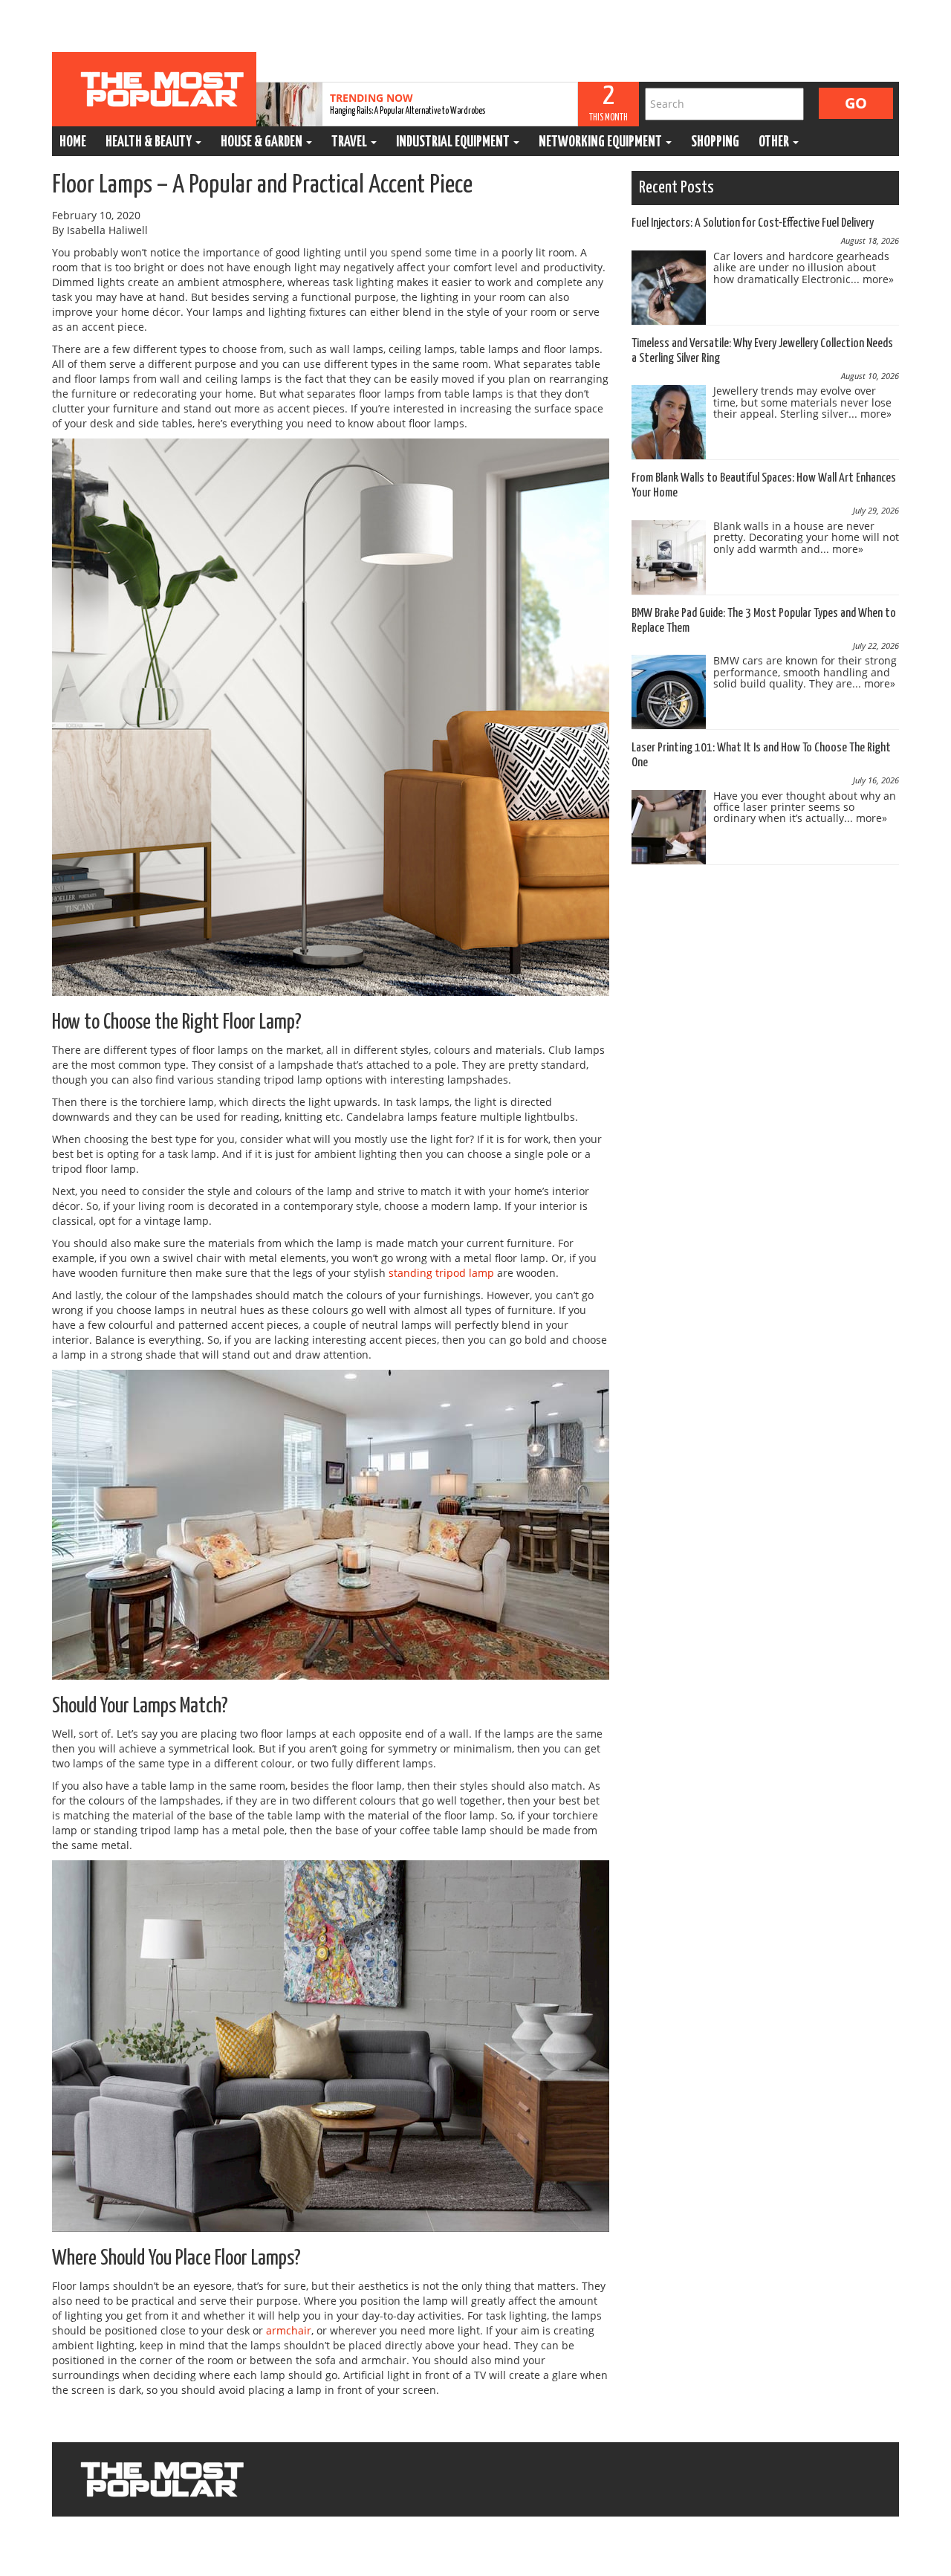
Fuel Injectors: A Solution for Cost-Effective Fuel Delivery (753, 223)
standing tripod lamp (441, 1273)
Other (775, 142)
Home (73, 142)
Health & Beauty (150, 142)
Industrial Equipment (454, 142)
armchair (289, 2330)
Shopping (715, 142)
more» (878, 279)
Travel (350, 142)
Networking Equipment (601, 142)
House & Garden (263, 142)
